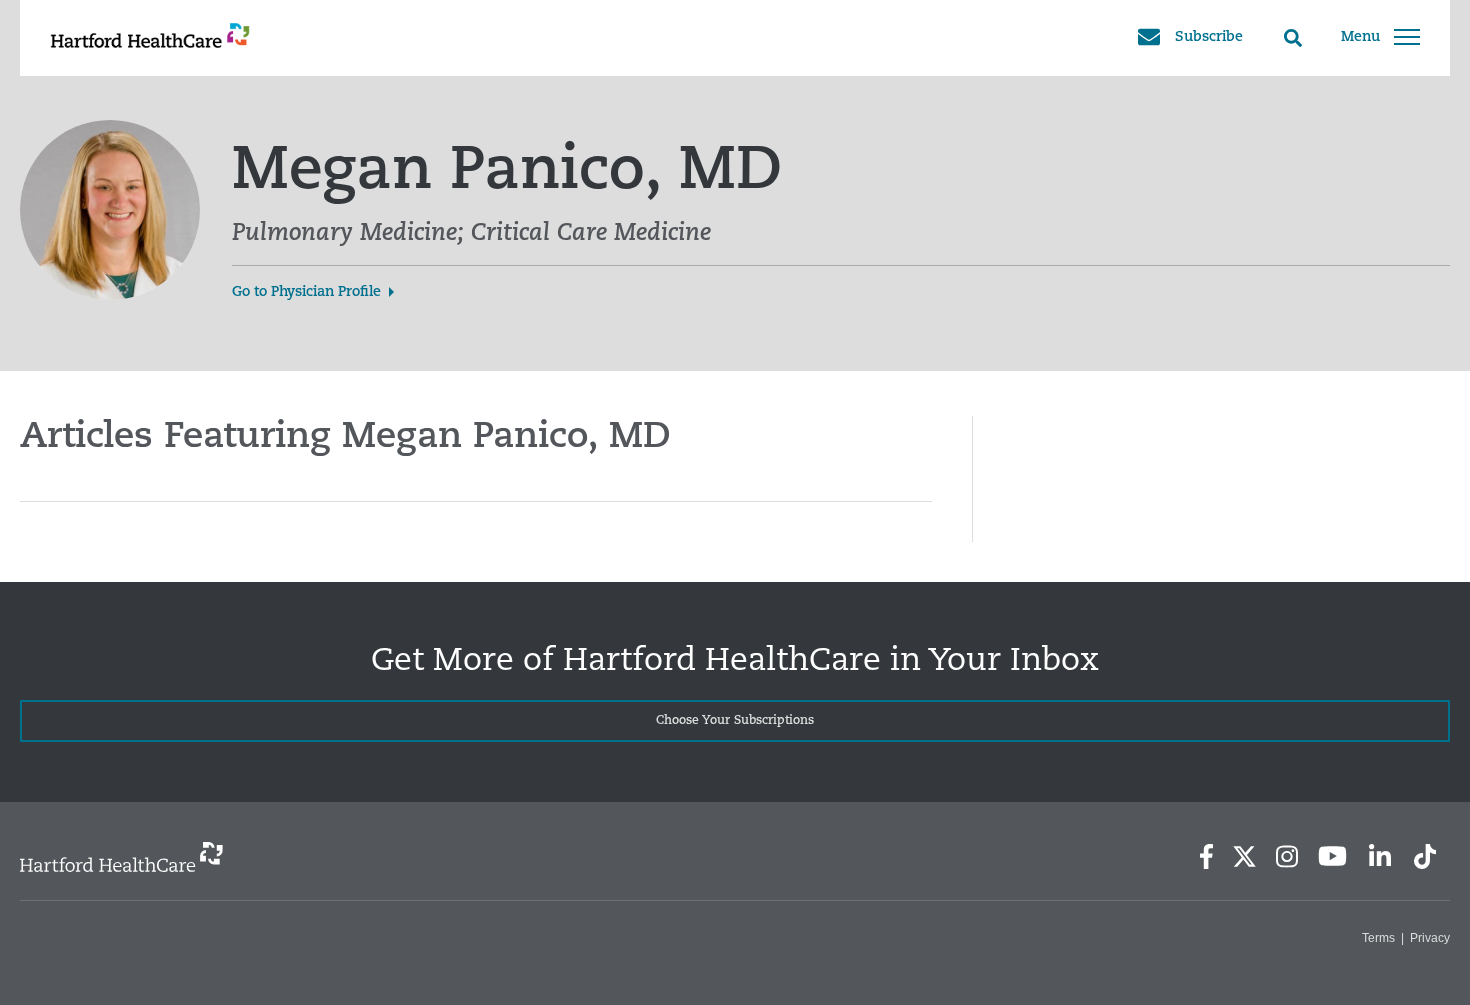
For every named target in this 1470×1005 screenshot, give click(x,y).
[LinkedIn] (1379, 856)
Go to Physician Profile (306, 292)
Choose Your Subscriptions (735, 721)
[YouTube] (1333, 856)
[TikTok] (1425, 856)
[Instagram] (1287, 856)
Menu (1360, 37)
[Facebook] (1206, 856)
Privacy (1430, 938)
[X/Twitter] (1244, 856)
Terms (1378, 938)
